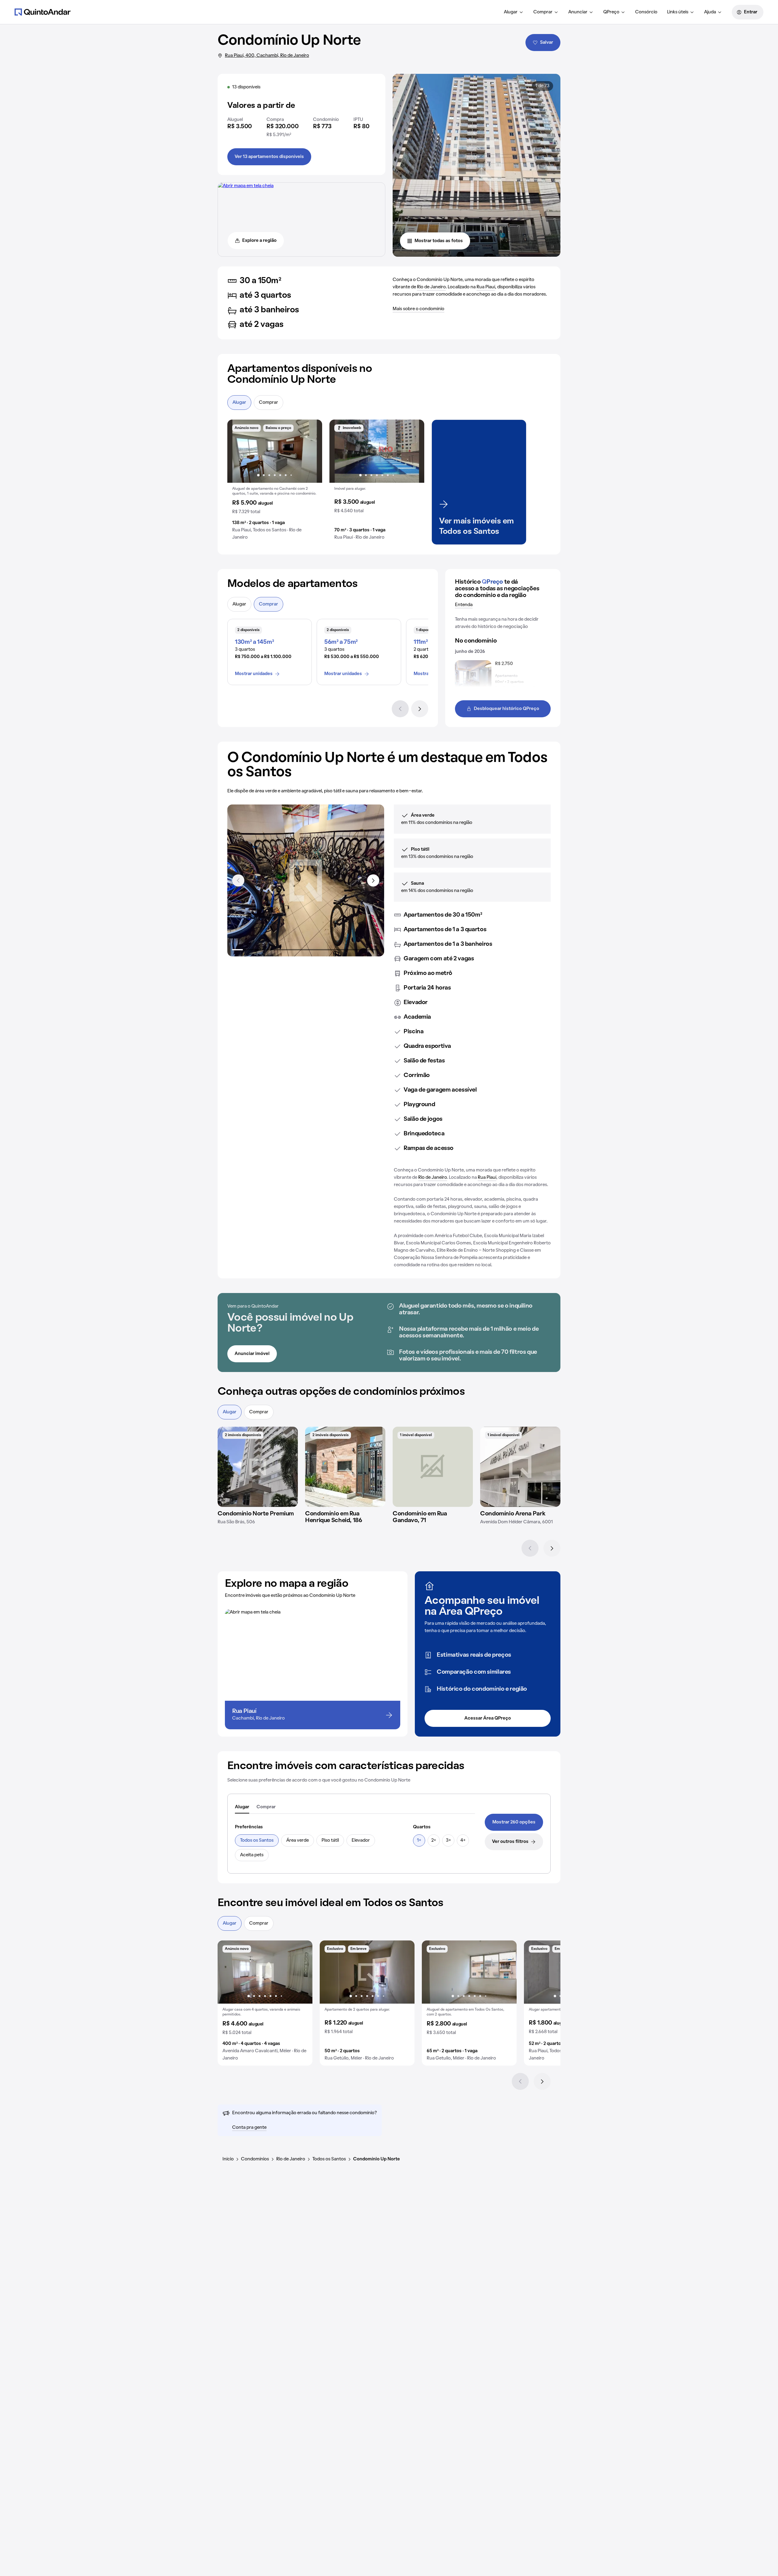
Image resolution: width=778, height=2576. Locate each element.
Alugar (511, 12)
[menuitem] (514, 12)
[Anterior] (400, 709)
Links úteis (678, 12)
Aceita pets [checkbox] (252, 1855)
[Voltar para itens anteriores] (238, 880)
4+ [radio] (463, 1840)
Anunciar (578, 12)
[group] (275, 482)
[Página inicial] (43, 12)
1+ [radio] (419, 1840)
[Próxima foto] (311, 451)
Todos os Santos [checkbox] (257, 1840)
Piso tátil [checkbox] (330, 1840)
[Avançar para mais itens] (373, 880)
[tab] (242, 1807)
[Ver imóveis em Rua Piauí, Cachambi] (246, 186)
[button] (275, 482)
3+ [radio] (448, 1840)
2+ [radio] (434, 1840)
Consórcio (646, 12)
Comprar (543, 12)
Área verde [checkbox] (298, 1840)
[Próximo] (420, 709)
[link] (514, 1822)
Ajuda (710, 12)
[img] (258, 1467)
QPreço (611, 12)
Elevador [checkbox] (361, 1840)
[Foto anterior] (238, 451)
